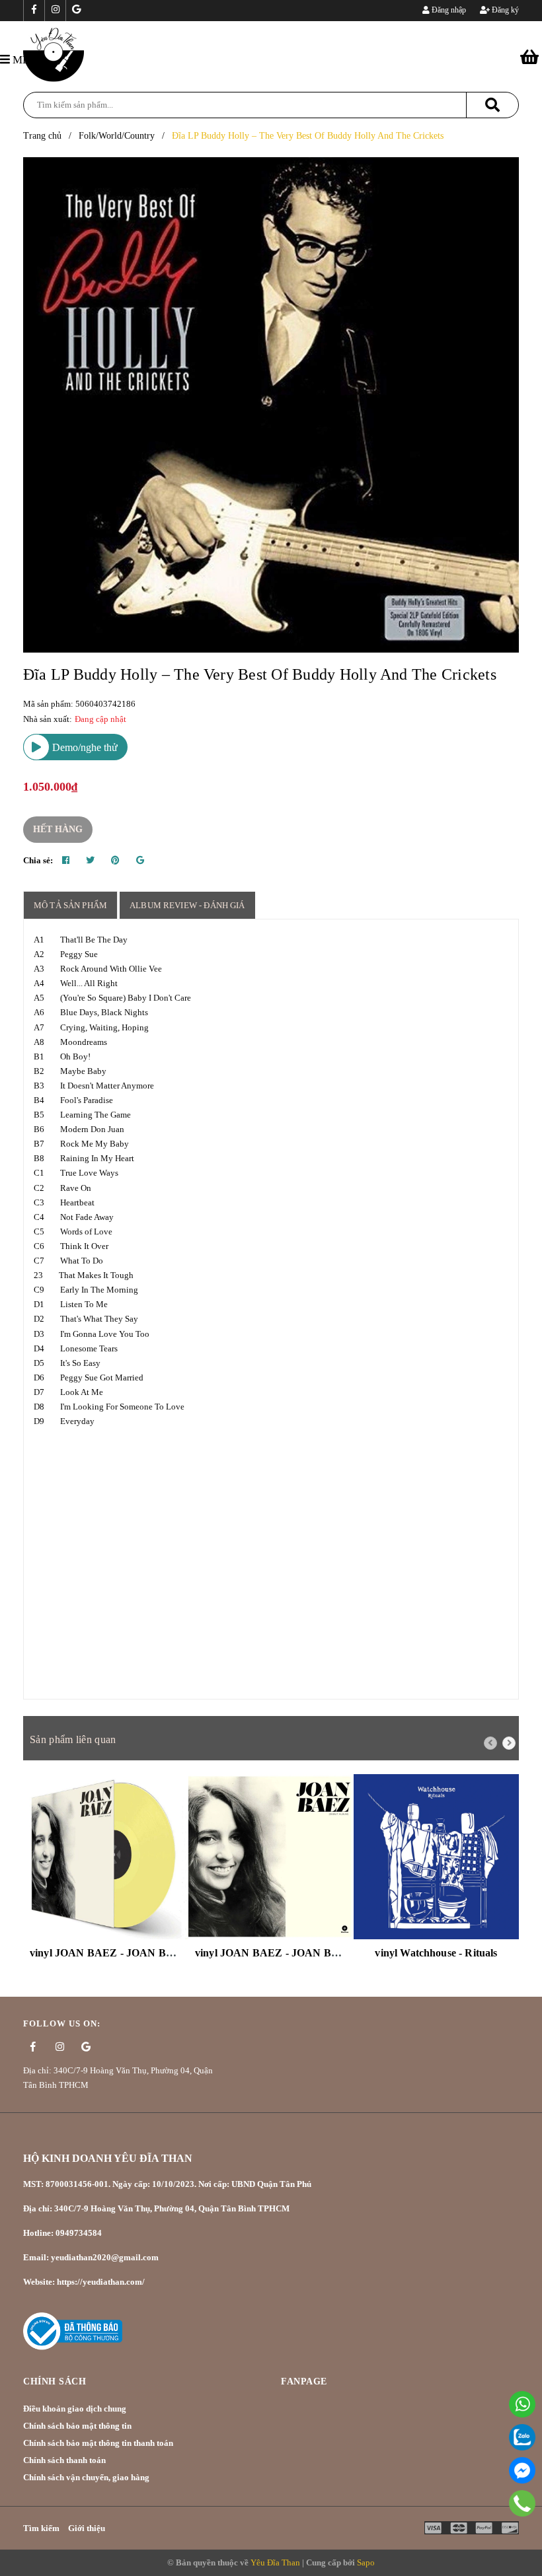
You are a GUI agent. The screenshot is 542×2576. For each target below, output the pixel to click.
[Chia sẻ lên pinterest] (115, 861)
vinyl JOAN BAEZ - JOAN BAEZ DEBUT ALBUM (316, 1953)
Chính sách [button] (55, 2381)
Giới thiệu (87, 2528)
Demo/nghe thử (84, 747)
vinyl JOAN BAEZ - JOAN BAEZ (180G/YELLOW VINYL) (171, 1953)
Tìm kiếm (41, 2528)
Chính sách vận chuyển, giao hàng (86, 2477)
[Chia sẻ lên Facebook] (66, 861)
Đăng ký (504, 10)
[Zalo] (522, 2437)
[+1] (140, 861)
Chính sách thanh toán (64, 2460)
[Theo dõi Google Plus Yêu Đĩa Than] (76, 11)
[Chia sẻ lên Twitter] (90, 861)
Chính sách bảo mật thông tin (77, 2426)
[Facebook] (522, 2470)
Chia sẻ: (38, 860)
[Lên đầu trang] (516, 2533)
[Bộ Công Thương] (73, 2331)
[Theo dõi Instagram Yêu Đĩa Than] (55, 11)
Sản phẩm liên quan (73, 1739)
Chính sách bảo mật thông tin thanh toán (98, 2443)
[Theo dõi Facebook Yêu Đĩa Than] (34, 11)
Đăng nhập (448, 10)
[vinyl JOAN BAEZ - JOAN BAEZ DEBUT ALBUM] (271, 1857)
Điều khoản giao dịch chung (75, 2409)
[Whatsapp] (522, 2404)
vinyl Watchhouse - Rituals (436, 1953)
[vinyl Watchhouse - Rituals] (436, 1857)
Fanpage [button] (304, 2381)
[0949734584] (523, 2503)
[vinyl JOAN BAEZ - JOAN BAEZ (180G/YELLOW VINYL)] (106, 1857)
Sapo (366, 2562)
